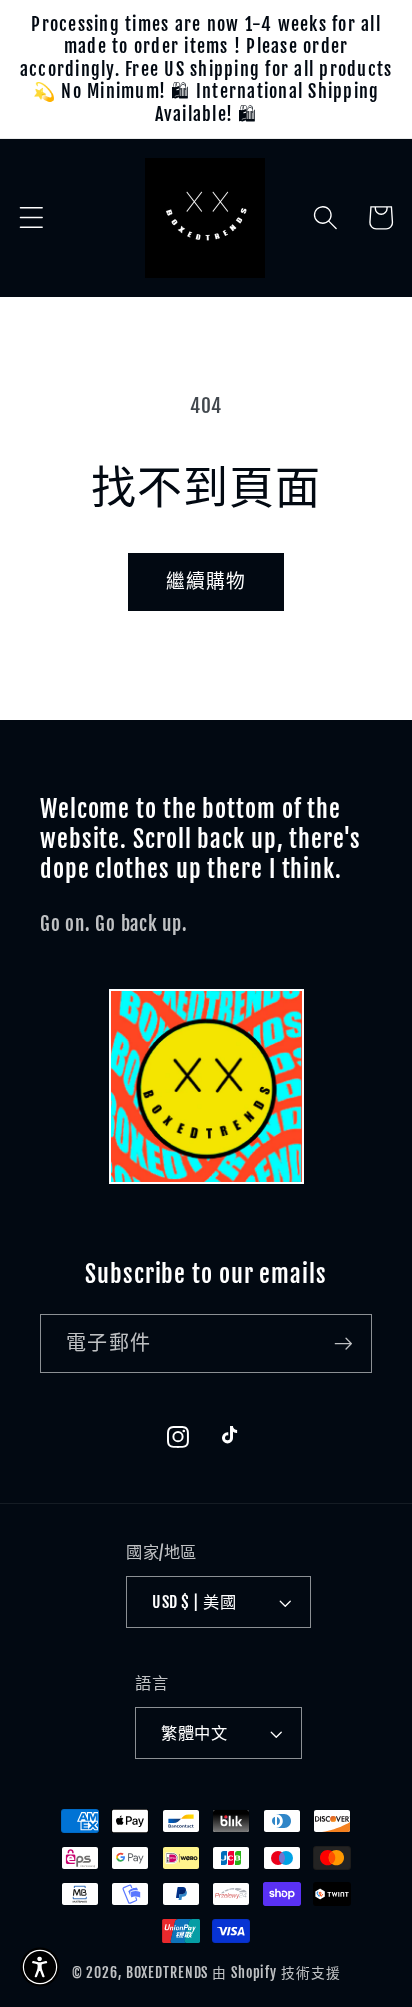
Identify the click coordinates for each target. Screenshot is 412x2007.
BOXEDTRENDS (167, 1972)
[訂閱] (343, 1343)
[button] (31, 217)
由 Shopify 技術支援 (276, 1972)
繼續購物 (206, 581)
